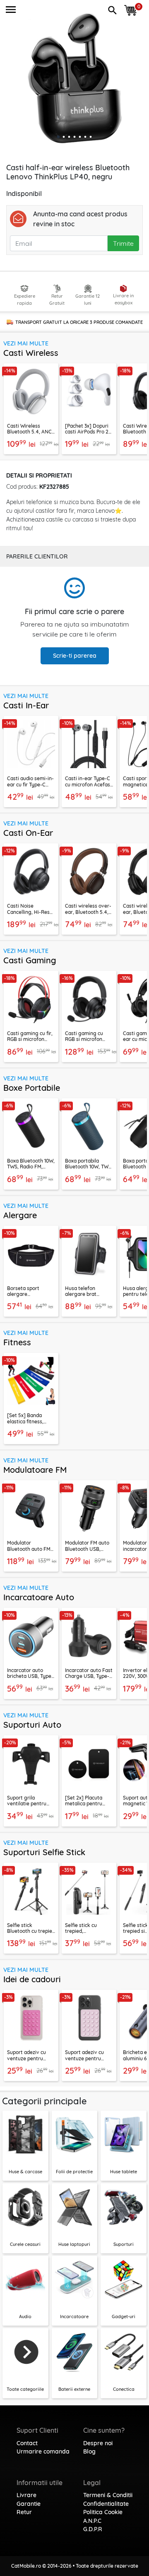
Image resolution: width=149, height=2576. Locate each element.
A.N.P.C (92, 2521)
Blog (89, 2451)
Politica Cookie (103, 2512)
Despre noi (98, 2443)
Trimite (123, 243)
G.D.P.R (93, 2529)
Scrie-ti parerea (75, 656)
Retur (24, 2512)
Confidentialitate (106, 2504)
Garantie (29, 2504)
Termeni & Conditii (108, 2495)
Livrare (26, 2495)
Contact (27, 2443)
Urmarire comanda (43, 2451)
